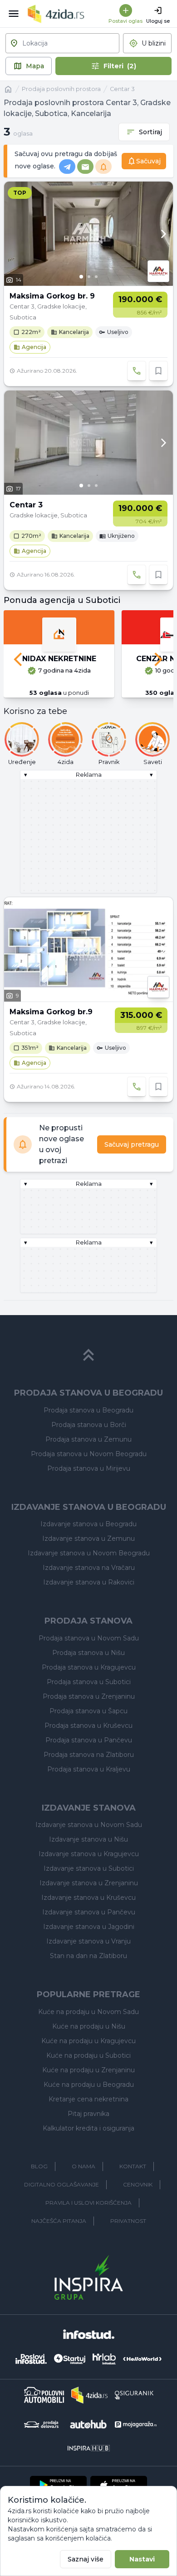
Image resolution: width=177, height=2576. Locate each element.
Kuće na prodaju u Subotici (88, 2055)
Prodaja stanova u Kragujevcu (89, 1667)
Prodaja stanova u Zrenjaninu (89, 1696)
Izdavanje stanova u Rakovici (89, 1582)
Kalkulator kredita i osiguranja (88, 2128)
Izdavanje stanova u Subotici (89, 1868)
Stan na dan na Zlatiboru (88, 1956)
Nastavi (142, 2559)
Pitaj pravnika (88, 2114)
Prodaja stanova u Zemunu (88, 1439)
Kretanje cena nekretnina (88, 2099)
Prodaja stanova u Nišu (88, 1653)
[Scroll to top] (88, 1355)
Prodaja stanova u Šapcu (88, 1711)
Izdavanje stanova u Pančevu (89, 1912)
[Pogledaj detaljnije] (88, 234)
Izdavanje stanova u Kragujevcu (89, 1854)
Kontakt (133, 2166)
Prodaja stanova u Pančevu (89, 1740)
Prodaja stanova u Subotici (89, 1682)
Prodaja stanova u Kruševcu (88, 1726)
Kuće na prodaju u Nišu (89, 2026)
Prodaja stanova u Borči (89, 1425)
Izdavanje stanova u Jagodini (89, 1927)
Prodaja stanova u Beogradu (88, 1410)
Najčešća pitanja (59, 2221)
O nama (84, 2166)
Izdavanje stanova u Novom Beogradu (89, 1553)
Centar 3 (122, 89)
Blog (39, 2166)
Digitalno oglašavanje (61, 2184)
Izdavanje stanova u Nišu (88, 1839)
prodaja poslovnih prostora (61, 89)
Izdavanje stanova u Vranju (88, 1941)
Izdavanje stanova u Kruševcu (88, 1898)
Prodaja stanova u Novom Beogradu (89, 1454)
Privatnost (128, 2221)
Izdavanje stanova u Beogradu (88, 1524)
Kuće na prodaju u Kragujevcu (88, 2041)
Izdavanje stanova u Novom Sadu (89, 1825)
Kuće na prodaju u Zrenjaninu (88, 2070)
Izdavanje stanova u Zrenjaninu (89, 1883)
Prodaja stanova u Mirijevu (89, 1468)
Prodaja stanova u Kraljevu (89, 1769)
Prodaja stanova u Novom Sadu (89, 1638)
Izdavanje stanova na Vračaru (89, 1568)
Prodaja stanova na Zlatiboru (89, 1755)
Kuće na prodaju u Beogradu (89, 2085)
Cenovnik (138, 2184)
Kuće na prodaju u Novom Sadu (88, 2012)
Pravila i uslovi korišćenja (88, 2203)
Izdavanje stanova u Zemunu (88, 1539)
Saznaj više (86, 2559)
